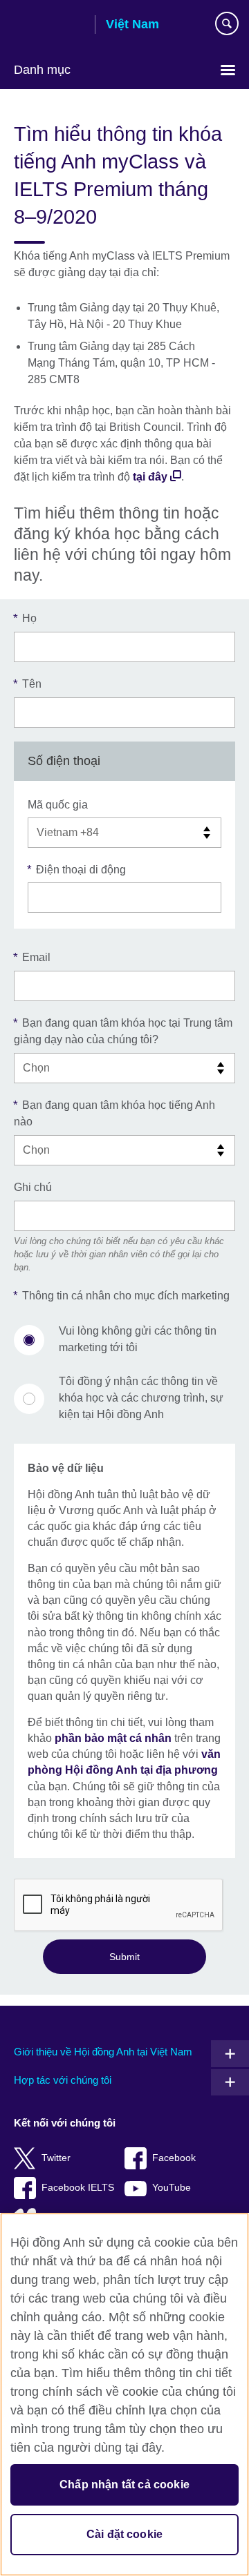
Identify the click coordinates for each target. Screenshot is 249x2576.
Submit (124, 1957)
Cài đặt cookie (124, 2534)
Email (32, 957)
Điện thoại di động (77, 870)
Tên (28, 684)
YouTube (172, 2188)
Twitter (56, 2158)
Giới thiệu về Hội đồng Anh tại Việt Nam (103, 2052)
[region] (124, 2394)
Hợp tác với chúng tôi (63, 2080)
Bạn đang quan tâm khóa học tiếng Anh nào (114, 1113)
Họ (25, 618)
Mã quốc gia (58, 805)
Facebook (174, 2158)
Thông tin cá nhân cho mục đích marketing (122, 1296)
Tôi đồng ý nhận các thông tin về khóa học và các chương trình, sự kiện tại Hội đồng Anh (141, 1398)
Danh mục (42, 70)
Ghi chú (33, 1187)
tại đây (150, 477)
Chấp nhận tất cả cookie (124, 2485)
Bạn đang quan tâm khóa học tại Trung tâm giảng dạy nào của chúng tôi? (123, 1031)
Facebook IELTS (78, 2188)
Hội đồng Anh (49, 26)
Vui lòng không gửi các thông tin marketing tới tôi (138, 1339)
